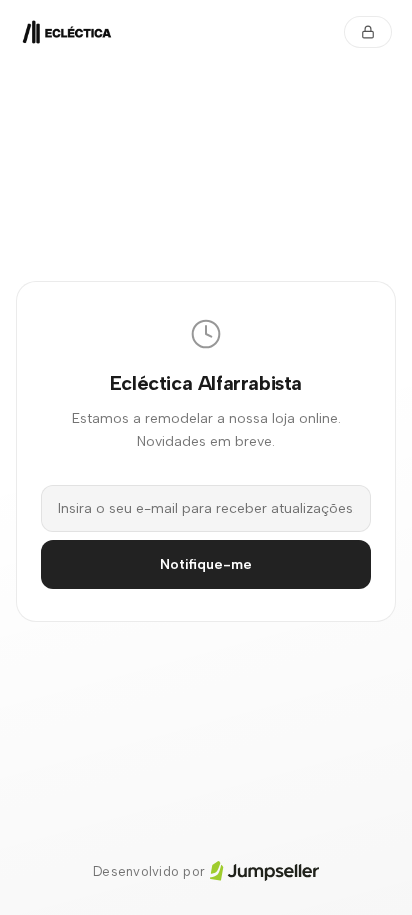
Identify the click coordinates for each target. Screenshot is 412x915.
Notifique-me (206, 564)
